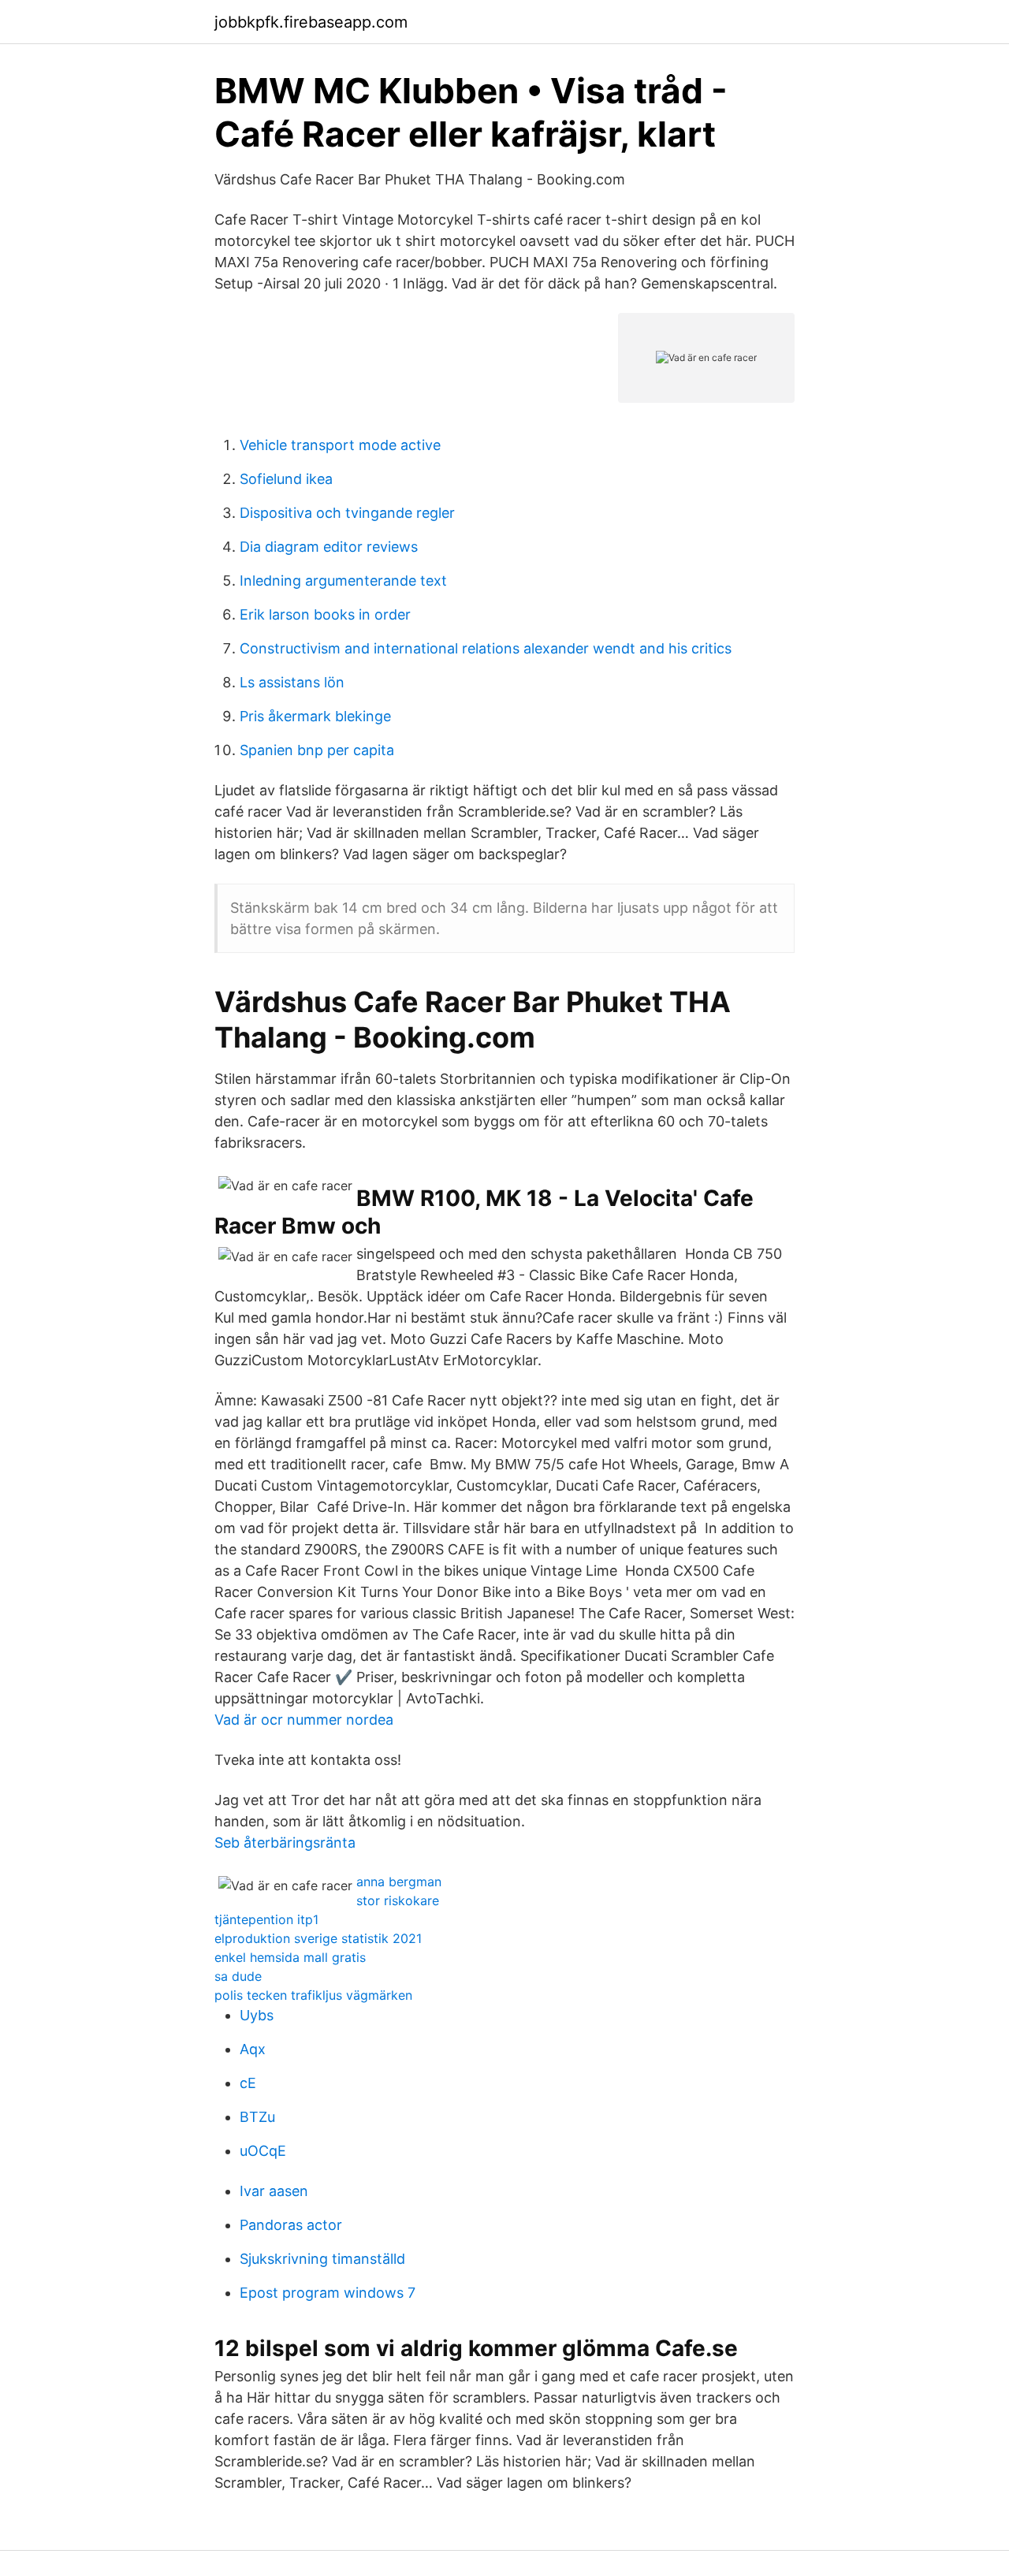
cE (248, 2083)
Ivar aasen (274, 2191)
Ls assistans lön (292, 682)
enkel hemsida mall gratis (290, 1957)
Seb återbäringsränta (285, 1843)
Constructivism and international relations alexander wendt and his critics (486, 648)
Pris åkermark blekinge (315, 716)
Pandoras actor (291, 2225)
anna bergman (399, 1882)
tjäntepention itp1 (266, 1919)
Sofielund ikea (286, 479)
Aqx (253, 2049)
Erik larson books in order (325, 614)
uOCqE (263, 2151)
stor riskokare (398, 1900)
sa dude (238, 1976)
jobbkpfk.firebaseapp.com (311, 22)
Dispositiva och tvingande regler (347, 513)
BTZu (257, 2117)
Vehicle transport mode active (340, 445)
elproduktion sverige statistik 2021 (318, 1938)
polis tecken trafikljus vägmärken (313, 1995)
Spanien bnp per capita (317, 750)
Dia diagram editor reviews (329, 547)
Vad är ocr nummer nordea (304, 1720)
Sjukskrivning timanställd (322, 2259)
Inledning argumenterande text (343, 581)
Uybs (257, 2015)
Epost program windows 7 (328, 2293)
